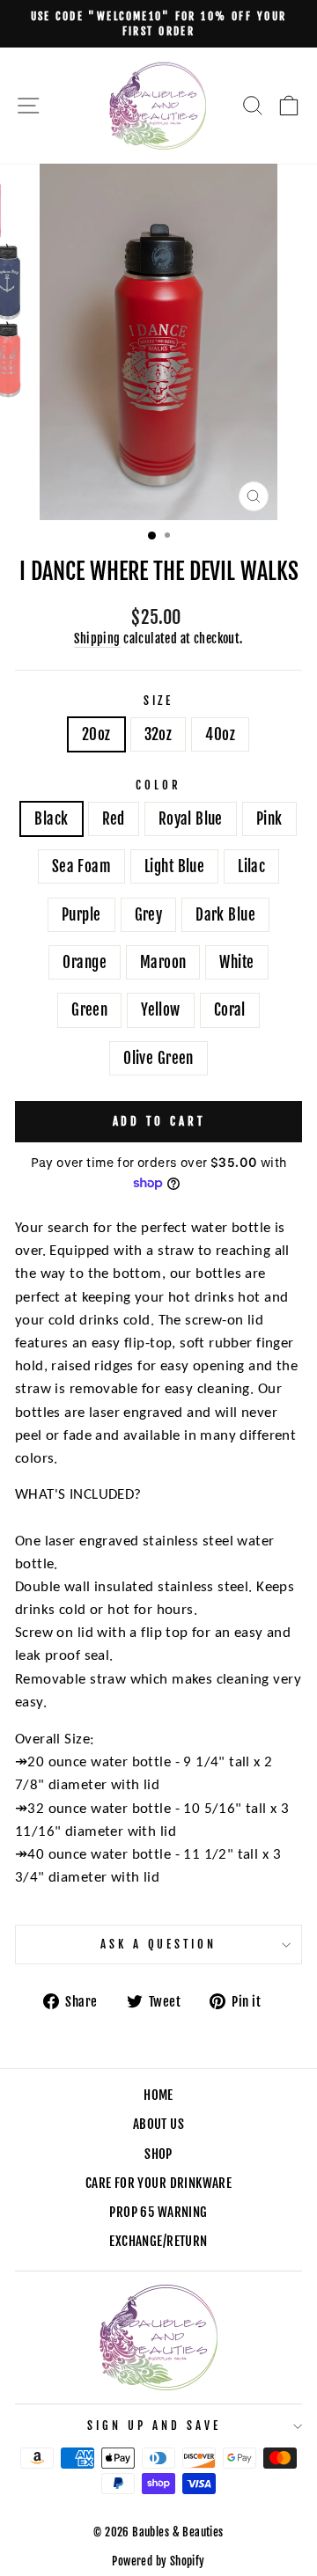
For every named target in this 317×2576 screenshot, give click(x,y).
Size (159, 701)
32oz (158, 734)
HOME (158, 2095)
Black (51, 819)
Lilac (251, 866)
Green (89, 1010)
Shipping (97, 638)
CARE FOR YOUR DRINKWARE (159, 2183)
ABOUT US (158, 2124)
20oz (96, 734)
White (236, 962)
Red (114, 819)
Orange (84, 962)
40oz (220, 734)
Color (158, 785)
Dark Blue (225, 915)
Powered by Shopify (158, 2561)
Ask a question (159, 1944)
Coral (230, 1010)
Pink (269, 819)
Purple (81, 915)
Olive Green (158, 1058)
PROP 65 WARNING (158, 2212)
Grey (149, 915)
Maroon (163, 962)
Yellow (160, 1010)
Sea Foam (81, 866)
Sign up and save (154, 2426)
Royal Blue (191, 819)
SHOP (158, 2154)
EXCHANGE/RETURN (158, 2241)
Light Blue (174, 866)
